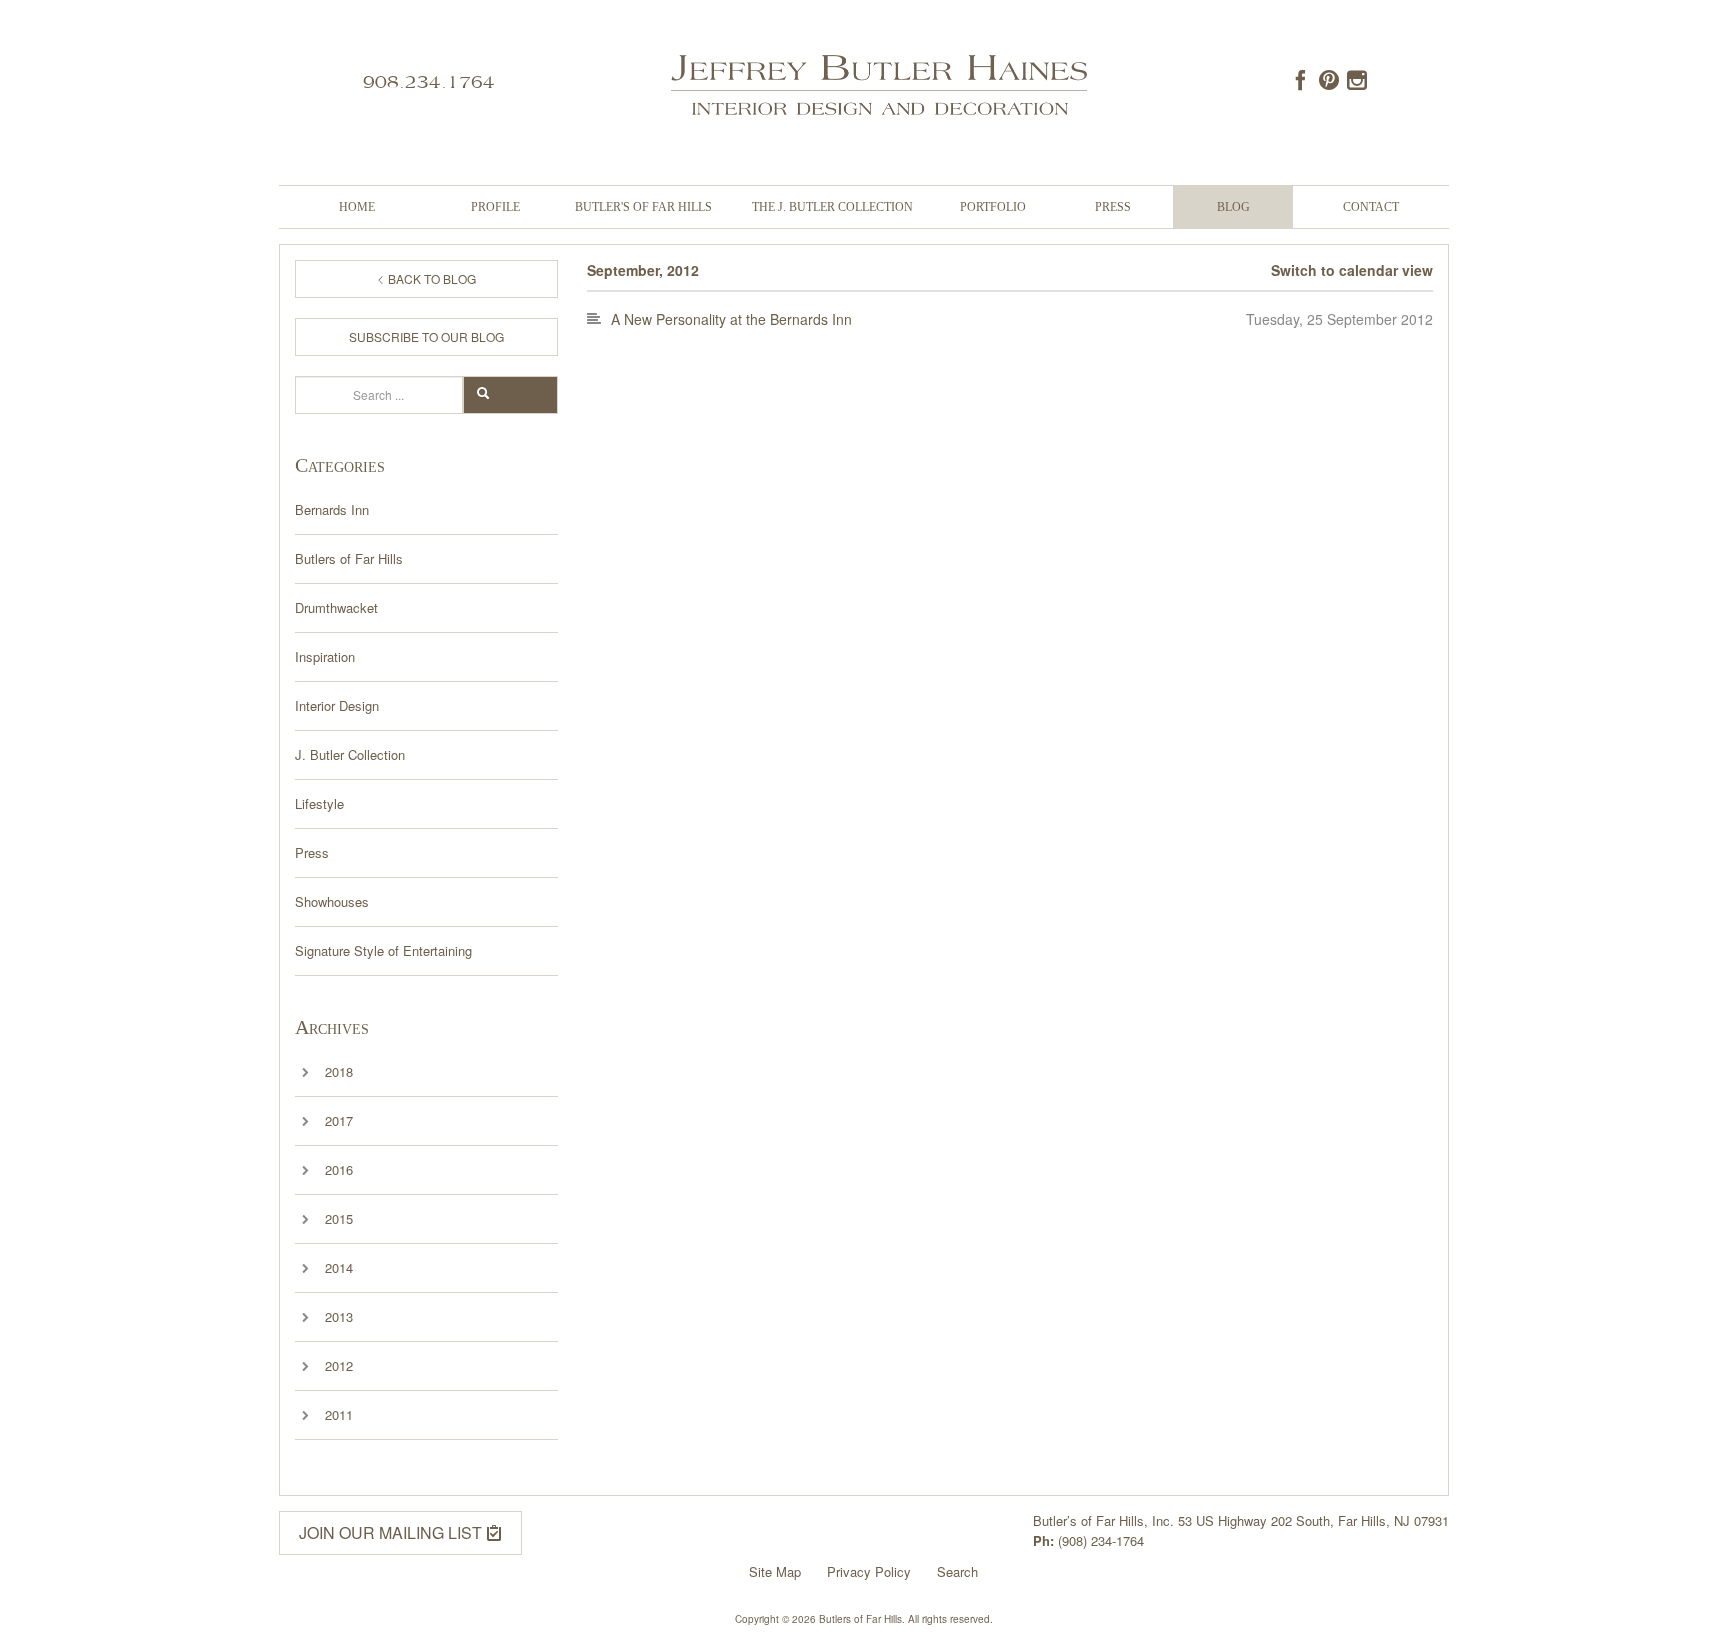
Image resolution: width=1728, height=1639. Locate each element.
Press (1113, 207)
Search (519, 394)
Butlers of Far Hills (349, 558)
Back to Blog (430, 278)
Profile (495, 207)
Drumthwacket (336, 607)
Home (357, 207)
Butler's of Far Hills (643, 207)
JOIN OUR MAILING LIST (392, 1532)
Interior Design (337, 705)
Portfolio (993, 207)
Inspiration (325, 656)
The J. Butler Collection (832, 207)
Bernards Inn (332, 509)
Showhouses (332, 901)
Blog (1233, 207)
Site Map (775, 1571)
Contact (1371, 207)
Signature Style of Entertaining (383, 950)
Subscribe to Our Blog (426, 336)
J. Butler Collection (350, 754)
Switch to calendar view (1352, 270)
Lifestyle (319, 803)
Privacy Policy (869, 1571)
